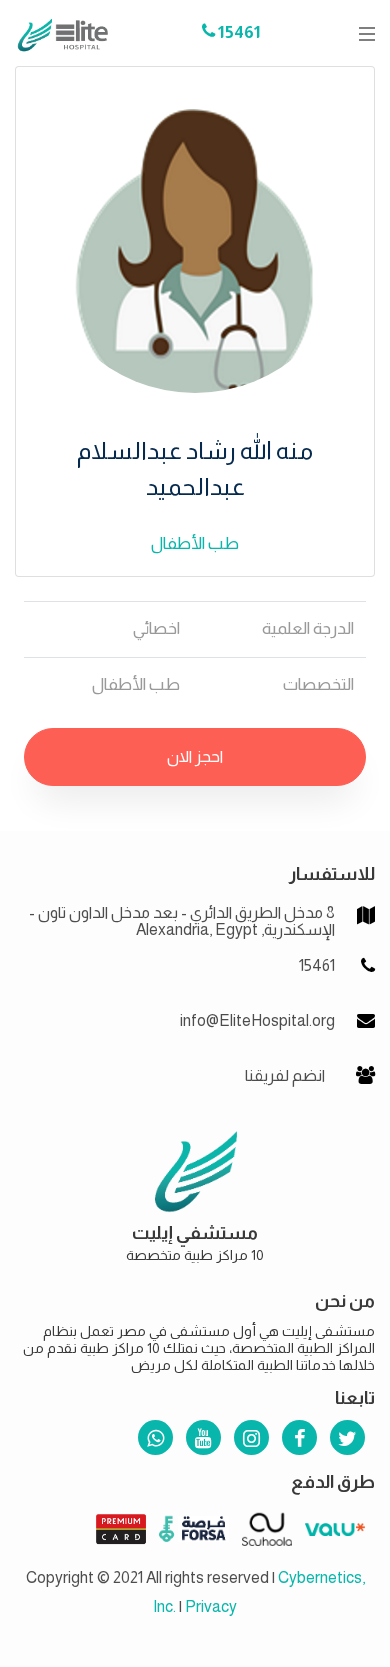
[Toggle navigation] (361, 33)
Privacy (211, 1606)
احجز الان (195, 756)
